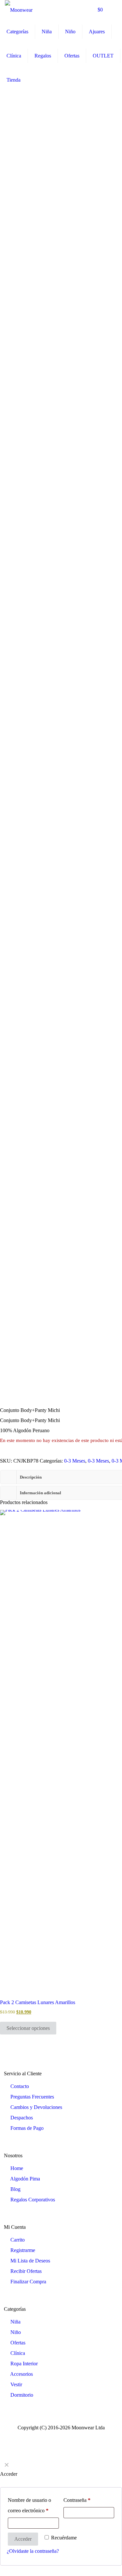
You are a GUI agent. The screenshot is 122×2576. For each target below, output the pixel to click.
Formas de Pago (27, 2128)
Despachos (22, 2118)
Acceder (23, 2539)
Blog (15, 2189)
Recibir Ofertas (26, 2271)
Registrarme (23, 2250)
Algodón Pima (25, 2179)
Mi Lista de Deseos (30, 2261)
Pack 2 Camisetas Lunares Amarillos (38, 2002)
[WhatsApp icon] (51, 2436)
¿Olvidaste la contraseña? (33, 2551)
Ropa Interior (24, 2364)
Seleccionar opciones (28, 2028)
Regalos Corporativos (33, 2200)
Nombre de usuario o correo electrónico (29, 2505)
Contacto (20, 2086)
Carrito (18, 2240)
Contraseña (77, 2500)
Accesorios (21, 2374)
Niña (15, 2322)
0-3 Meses (75, 1461)
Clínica (18, 2353)
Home (17, 2168)
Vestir (16, 2384)
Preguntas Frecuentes (32, 2097)
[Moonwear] (19, 10)
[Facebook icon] (58, 2436)
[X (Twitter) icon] (65, 2436)
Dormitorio (22, 2395)
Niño (16, 2332)
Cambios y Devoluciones (36, 2107)
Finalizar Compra (28, 2282)
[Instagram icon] (71, 2436)
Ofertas (18, 2343)
